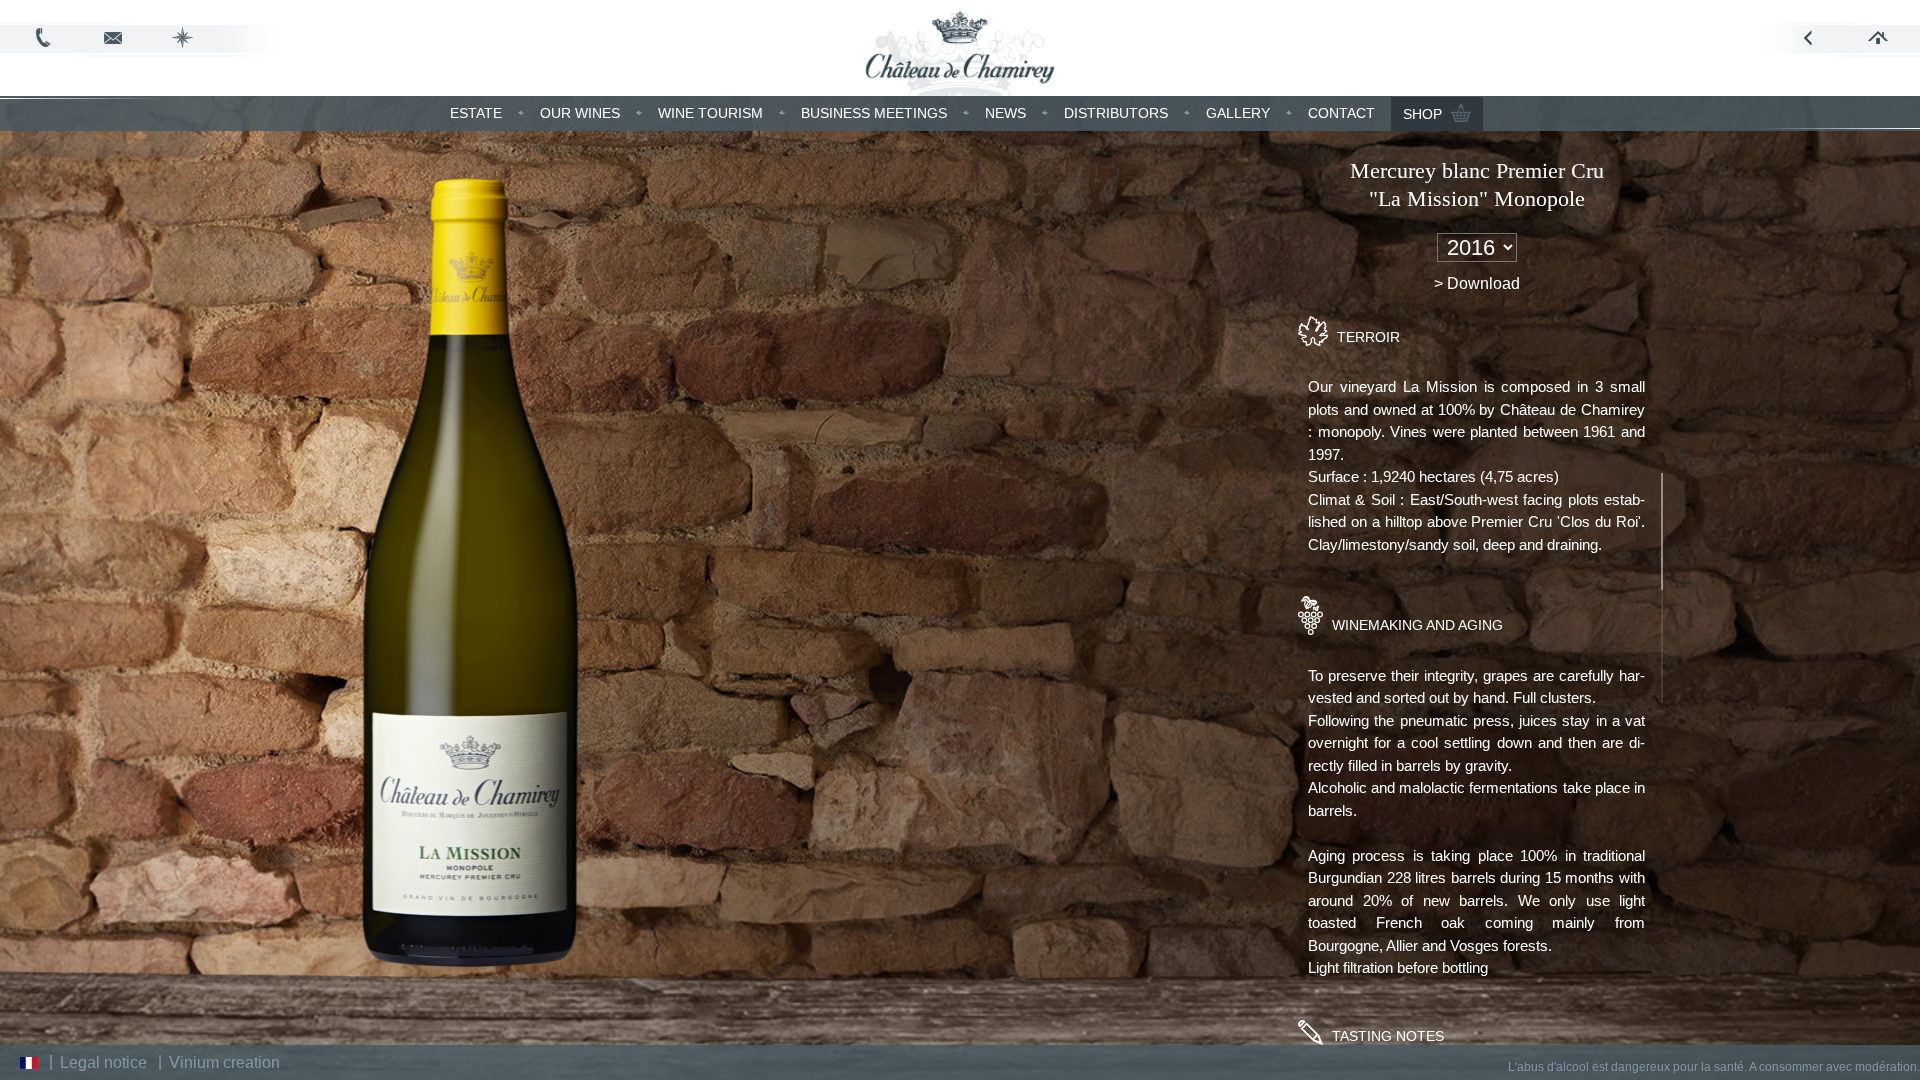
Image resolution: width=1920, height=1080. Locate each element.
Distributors (1116, 113)
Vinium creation (224, 1062)
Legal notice (103, 1062)
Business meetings (874, 113)
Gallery (1238, 113)
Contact (1341, 113)
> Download (1477, 283)
